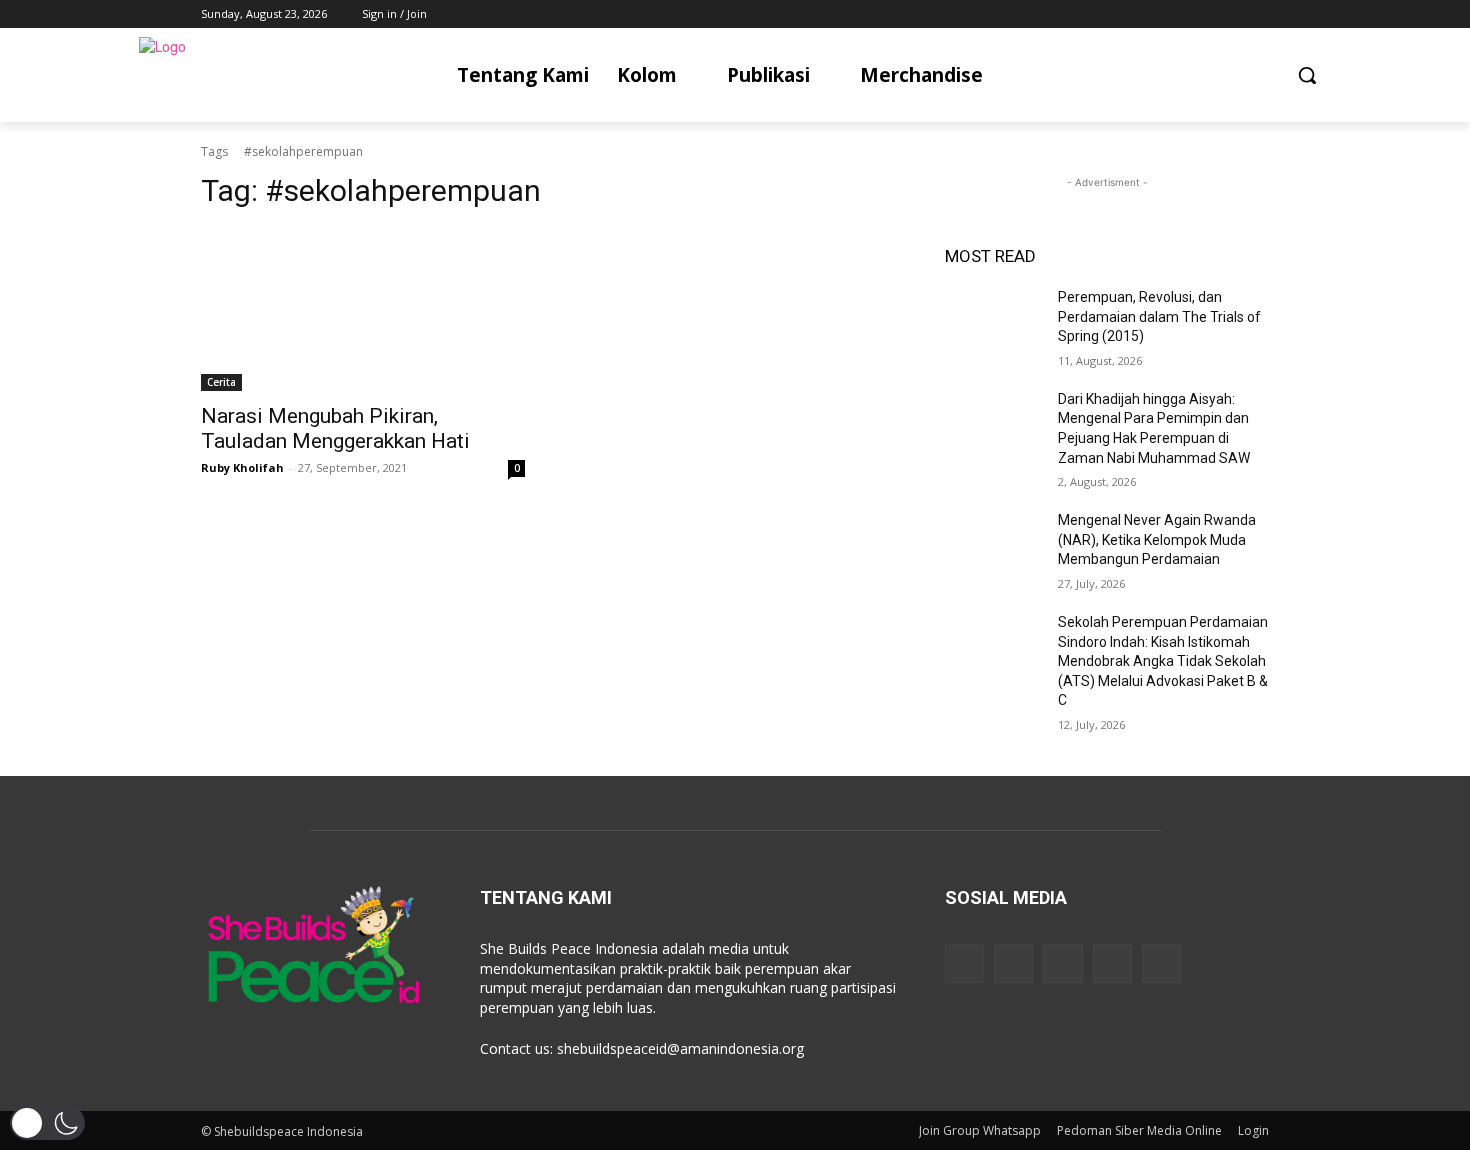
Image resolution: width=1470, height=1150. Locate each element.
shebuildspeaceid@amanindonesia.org (680, 1048)
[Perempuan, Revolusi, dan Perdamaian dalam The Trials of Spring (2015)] (993, 322)
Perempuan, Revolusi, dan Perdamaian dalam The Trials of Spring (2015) (1159, 316)
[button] (1307, 75)
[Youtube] (1257, 14)
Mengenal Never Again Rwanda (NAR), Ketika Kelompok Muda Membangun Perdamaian (1157, 539)
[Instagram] (1174, 14)
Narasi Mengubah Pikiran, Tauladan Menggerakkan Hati (335, 428)
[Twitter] (1202, 14)
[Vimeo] (1229, 14)
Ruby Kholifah (242, 467)
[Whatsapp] (1161, 963)
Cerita (221, 382)
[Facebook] (1146, 14)
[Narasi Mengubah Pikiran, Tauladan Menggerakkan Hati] (363, 310)
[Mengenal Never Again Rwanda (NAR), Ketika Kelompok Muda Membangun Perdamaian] (993, 545)
